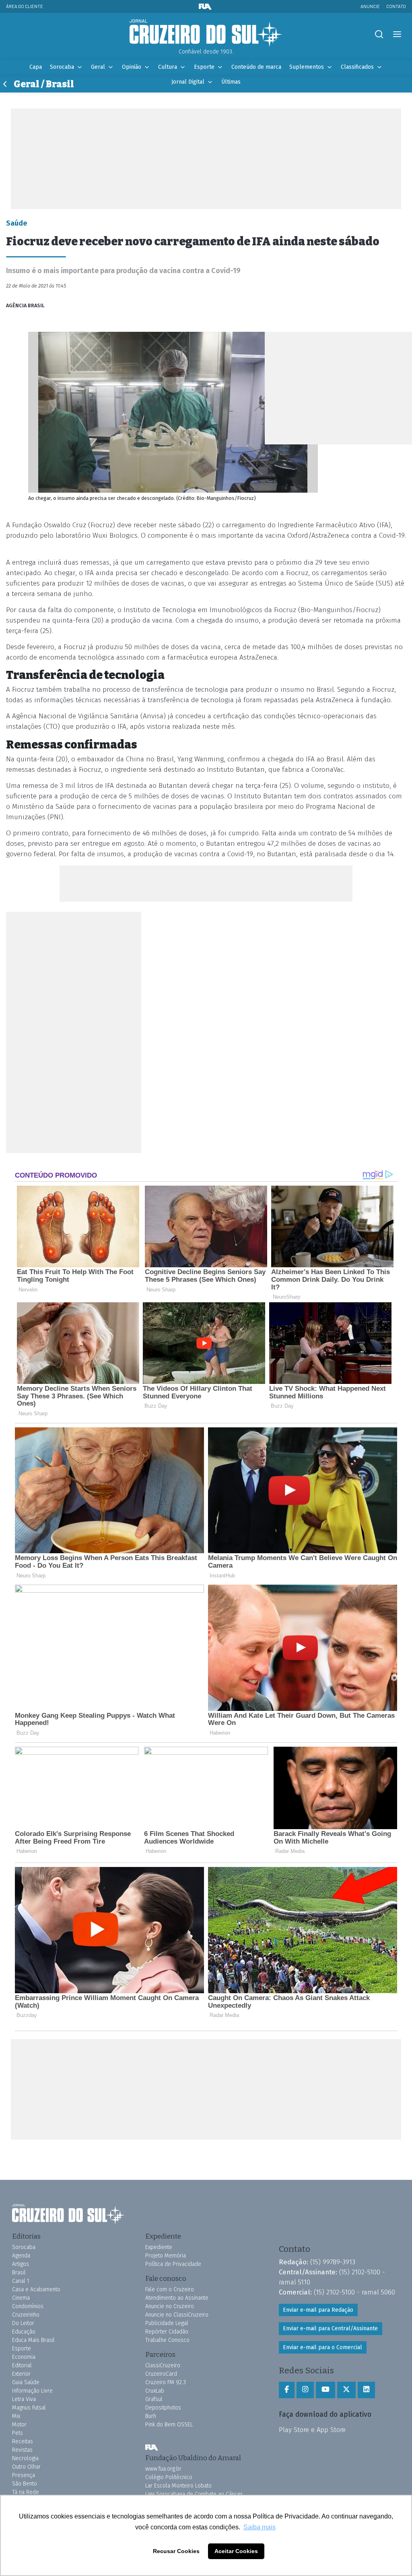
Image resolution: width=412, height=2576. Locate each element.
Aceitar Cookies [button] (236, 2551)
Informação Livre (32, 2391)
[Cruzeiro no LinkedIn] (366, 2390)
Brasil (19, 2273)
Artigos (21, 2264)
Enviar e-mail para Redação (318, 2310)
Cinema (21, 2298)
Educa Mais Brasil (33, 2340)
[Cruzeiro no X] (346, 2390)
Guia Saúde (26, 2382)
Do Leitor (23, 2323)
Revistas (22, 2450)
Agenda (21, 2256)
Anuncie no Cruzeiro (170, 2306)
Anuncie (370, 6)
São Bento (25, 2484)
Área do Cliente (25, 6)
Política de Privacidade (173, 2264)
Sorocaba (62, 67)
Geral (98, 67)
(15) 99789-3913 (333, 2262)
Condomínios (28, 2306)
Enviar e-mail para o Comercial (322, 2347)
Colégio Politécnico (169, 2477)
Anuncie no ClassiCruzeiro (177, 2315)
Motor (19, 2425)
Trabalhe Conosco (167, 2340)
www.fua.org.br (163, 2469)
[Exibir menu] (397, 34)
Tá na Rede (26, 2492)
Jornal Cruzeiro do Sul (206, 33)
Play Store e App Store (312, 2430)
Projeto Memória (166, 2256)
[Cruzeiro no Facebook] (287, 2390)
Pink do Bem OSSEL (169, 2425)
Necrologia (25, 2458)
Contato (396, 6)
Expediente (159, 2247)
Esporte (204, 67)
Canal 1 (21, 2281)
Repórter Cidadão (167, 2332)
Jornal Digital (188, 82)
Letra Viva (24, 2399)
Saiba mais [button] (260, 2527)
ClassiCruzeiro (163, 2365)
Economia (24, 2357)
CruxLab (155, 2391)
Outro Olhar (26, 2467)
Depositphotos (163, 2408)
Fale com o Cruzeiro (170, 2289)
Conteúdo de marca (256, 67)
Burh (151, 2416)
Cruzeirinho (26, 2315)
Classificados (357, 67)
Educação (24, 2332)
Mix (16, 2416)
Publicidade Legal (167, 2323)
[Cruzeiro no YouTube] (325, 2390)
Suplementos (307, 67)
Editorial (22, 2365)
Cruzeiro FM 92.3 (166, 2382)
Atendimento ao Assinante (177, 2298)
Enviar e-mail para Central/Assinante (330, 2328)
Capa (36, 67)
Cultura (168, 67)
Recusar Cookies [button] (176, 2551)
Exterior (21, 2374)
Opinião (132, 67)
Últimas (231, 82)
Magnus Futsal (29, 2408)
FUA (152, 2447)
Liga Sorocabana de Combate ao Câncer (194, 2494)
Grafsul (154, 2399)
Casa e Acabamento (36, 2289)
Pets (18, 2433)
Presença (24, 2475)
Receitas (23, 2441)
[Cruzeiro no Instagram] (305, 2390)
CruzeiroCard (161, 2374)
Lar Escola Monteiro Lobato (178, 2486)
